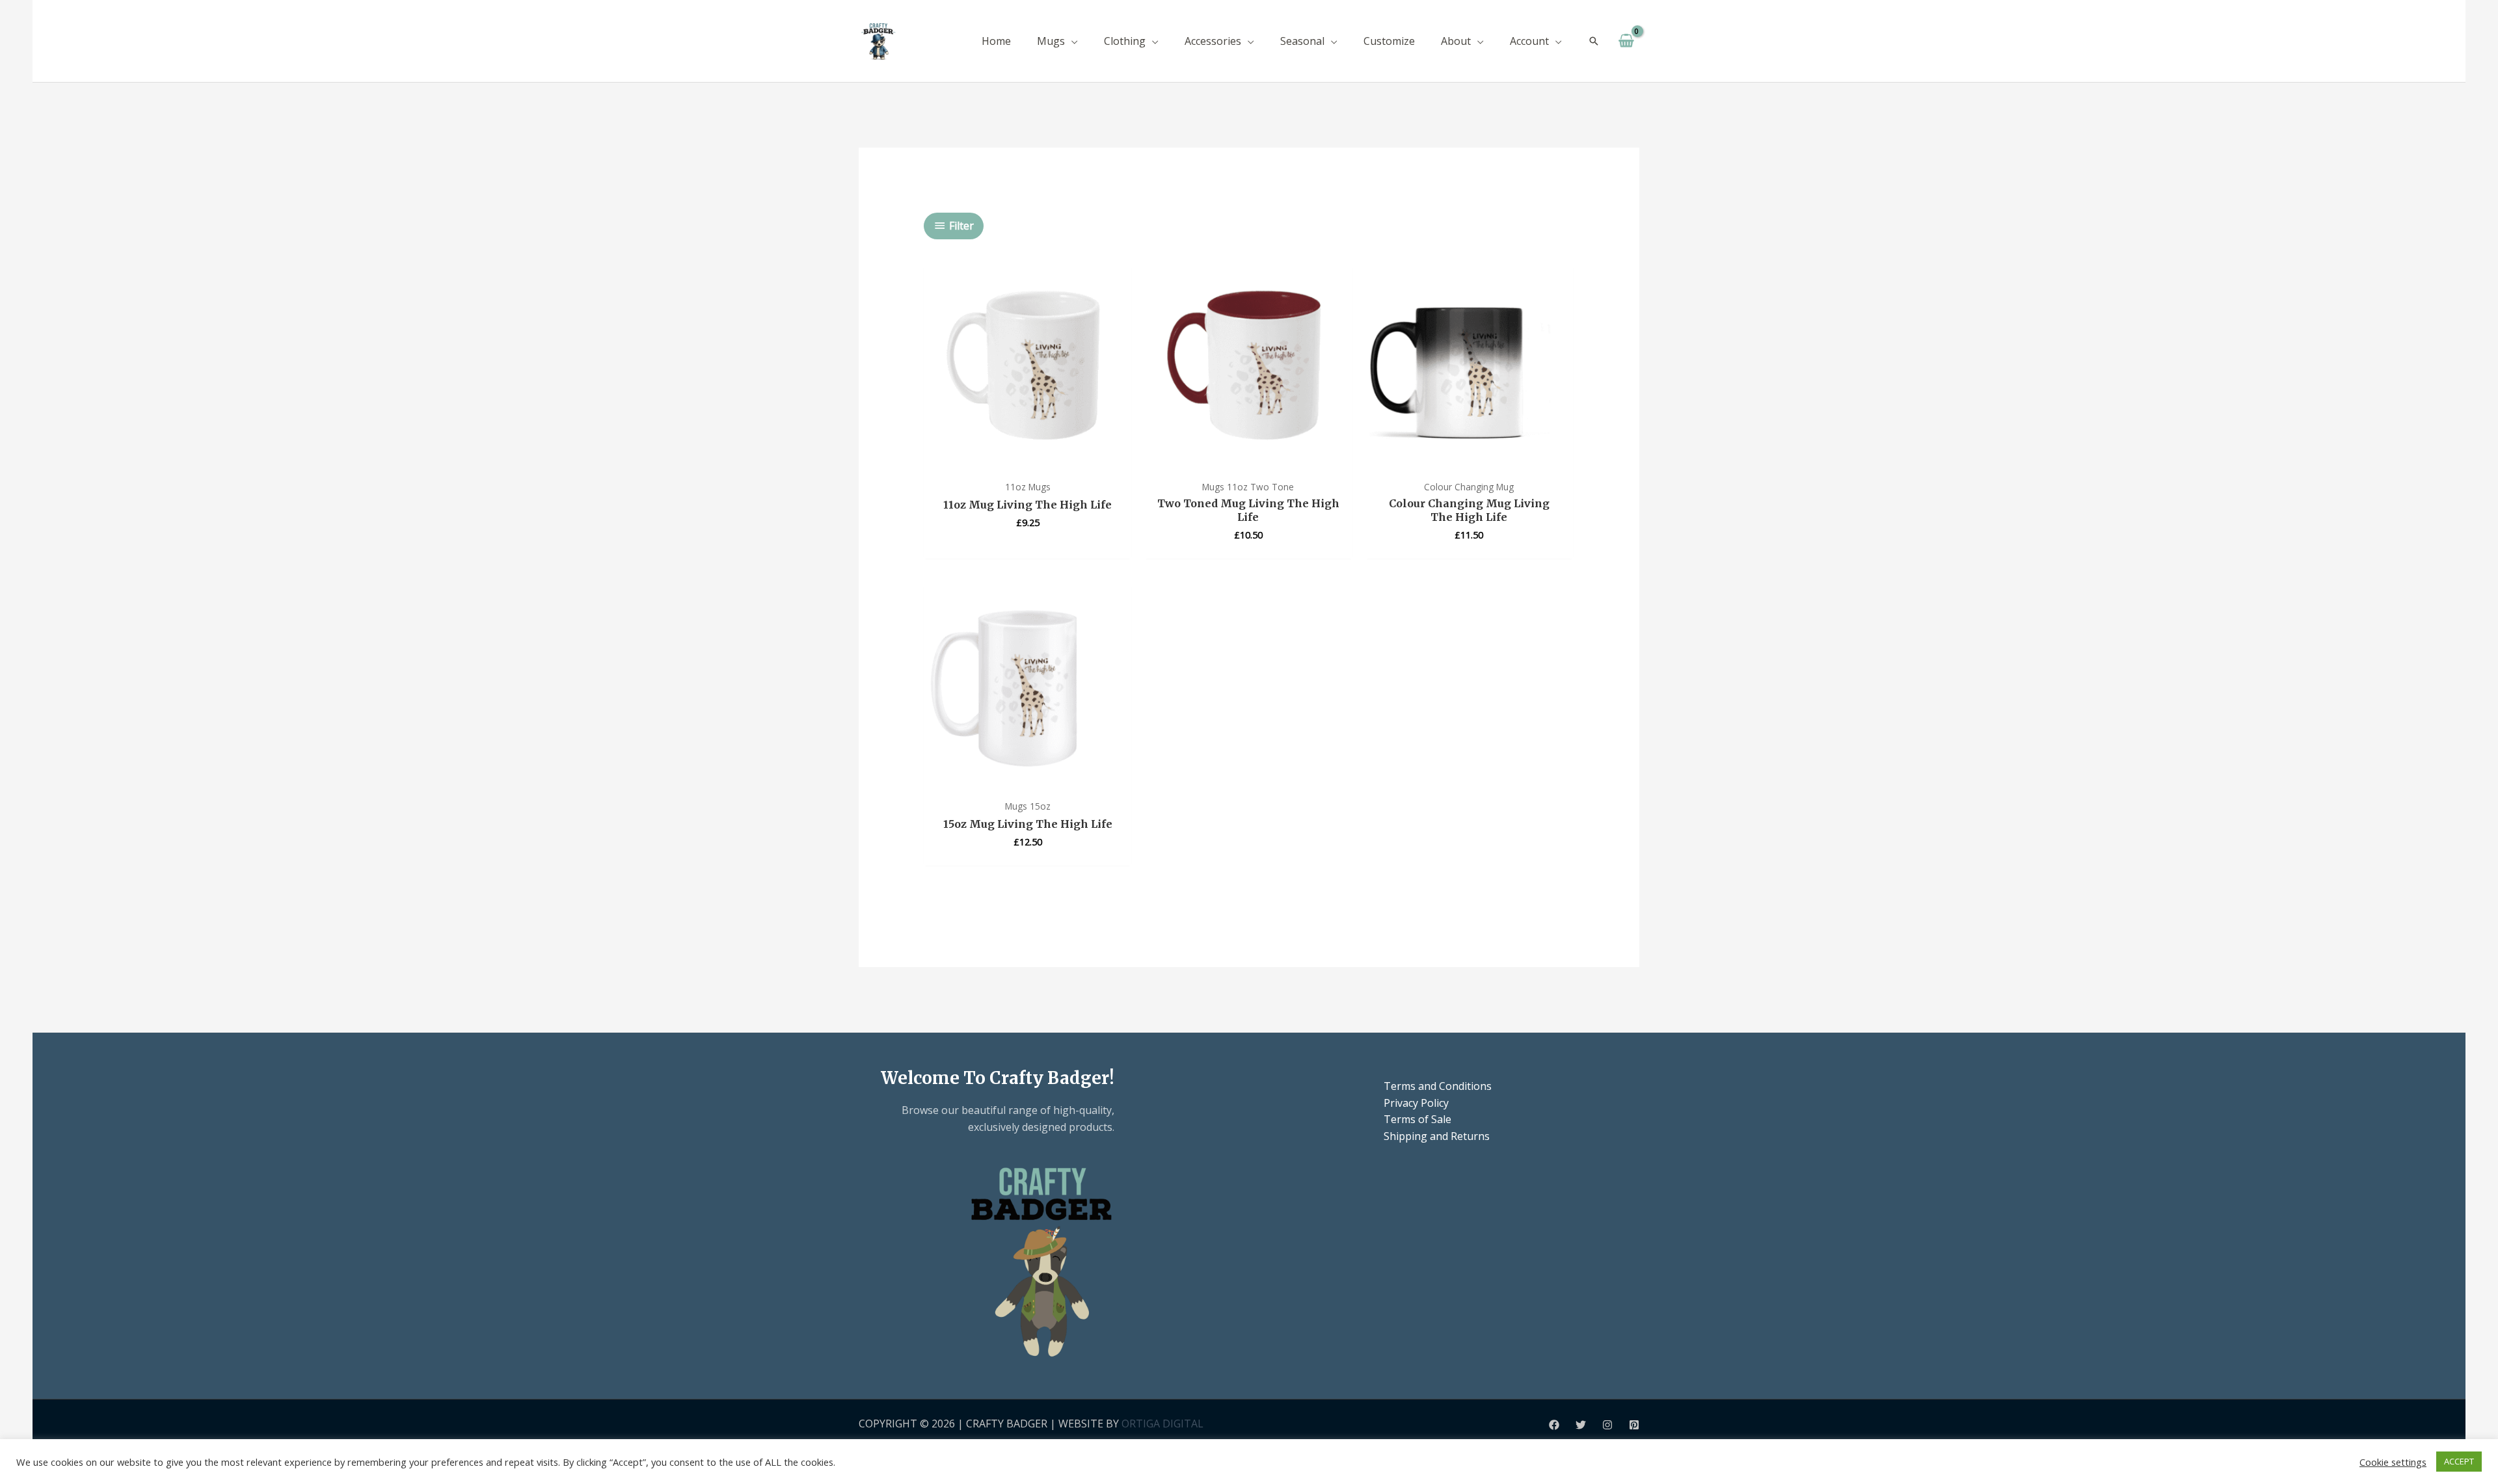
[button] (1071, 41)
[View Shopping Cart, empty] (1626, 41)
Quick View (1027, 460)
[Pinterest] (1634, 1425)
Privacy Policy (1416, 1103)
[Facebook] (1554, 1425)
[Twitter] (1581, 1425)
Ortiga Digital (1162, 1424)
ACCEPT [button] (2459, 1461)
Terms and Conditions (1438, 1086)
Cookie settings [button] (2393, 1462)
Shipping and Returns (1437, 1136)
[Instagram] (1607, 1425)
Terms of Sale (1417, 1119)
